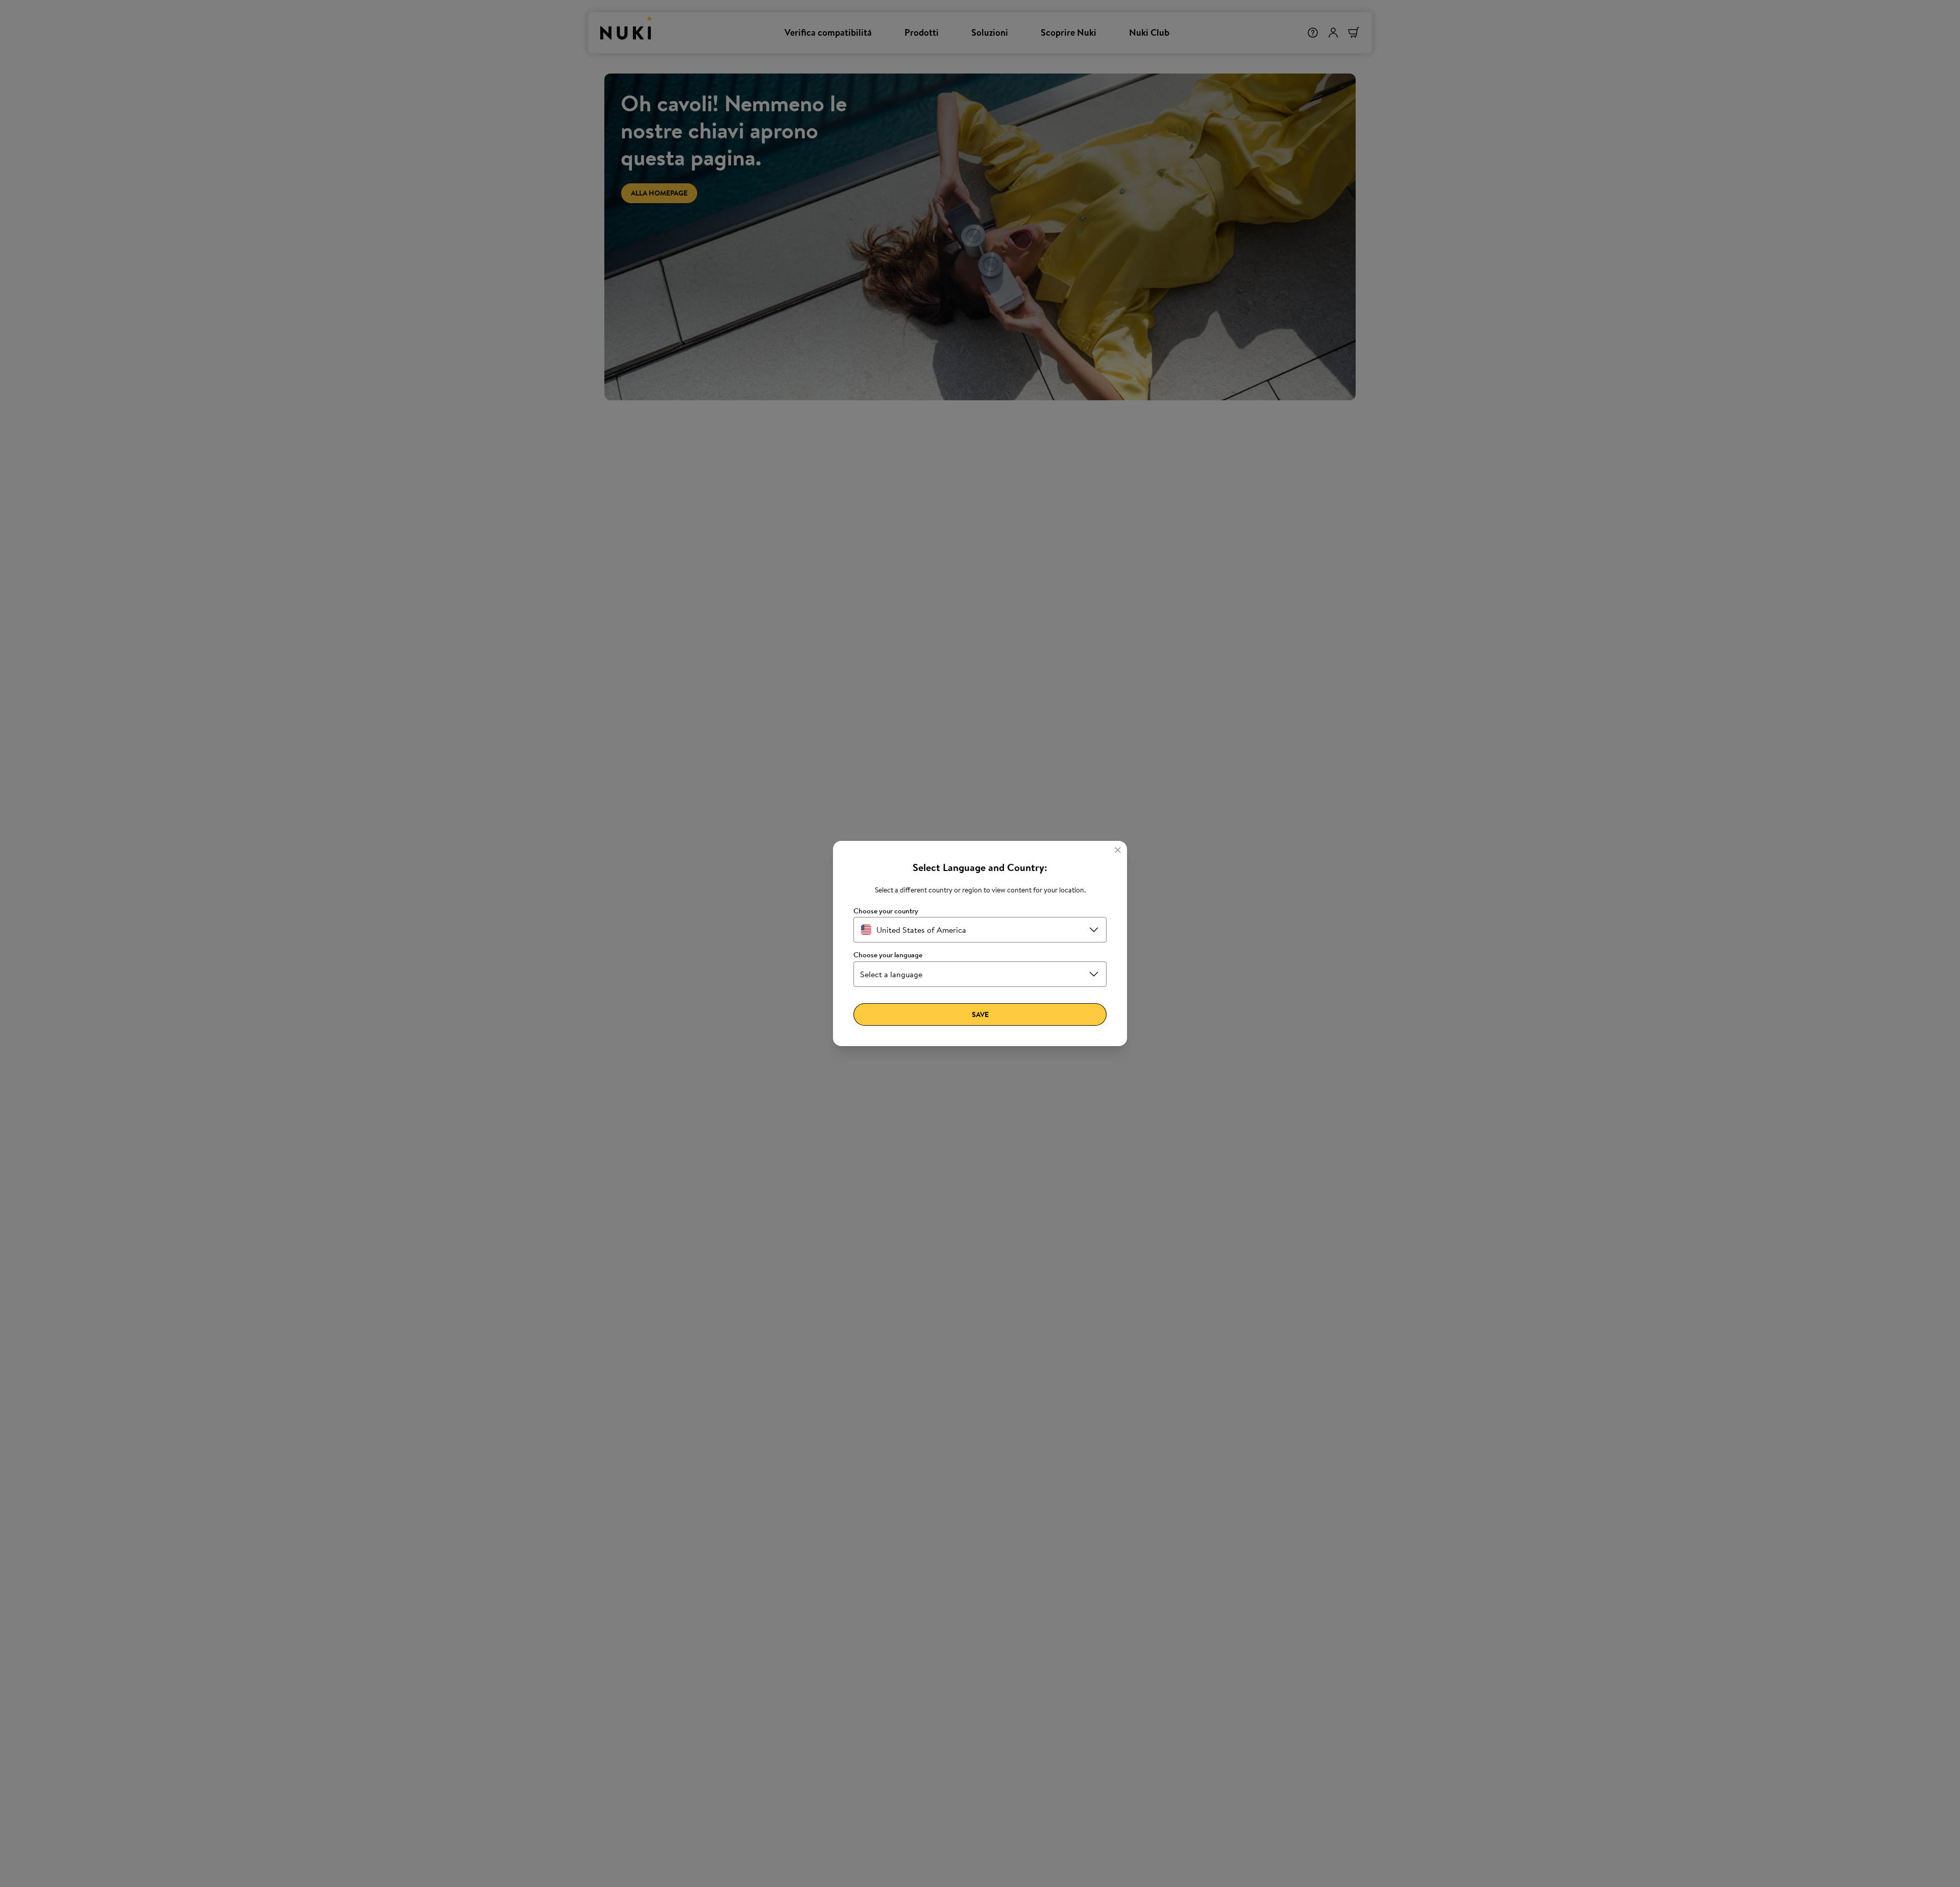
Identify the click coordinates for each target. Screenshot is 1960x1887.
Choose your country (886, 911)
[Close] (1118, 850)
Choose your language (888, 955)
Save (980, 1014)
